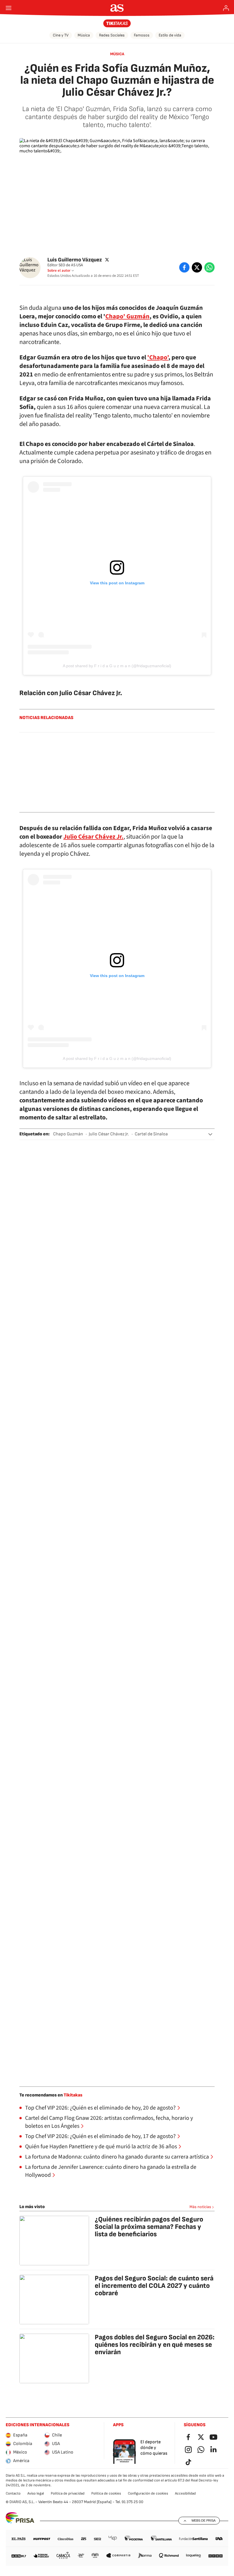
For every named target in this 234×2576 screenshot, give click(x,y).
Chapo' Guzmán (127, 316)
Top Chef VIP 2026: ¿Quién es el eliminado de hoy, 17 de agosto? (100, 2136)
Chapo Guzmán (68, 1134)
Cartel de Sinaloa (151, 1134)
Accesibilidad (185, 2493)
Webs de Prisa (203, 2520)
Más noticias (200, 2207)
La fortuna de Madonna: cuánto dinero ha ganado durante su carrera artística (117, 2157)
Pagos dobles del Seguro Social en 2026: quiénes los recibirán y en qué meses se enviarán (155, 2345)
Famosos (142, 35)
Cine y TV (61, 35)
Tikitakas (73, 2095)
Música (84, 35)
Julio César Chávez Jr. (93, 837)
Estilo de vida (170, 35)
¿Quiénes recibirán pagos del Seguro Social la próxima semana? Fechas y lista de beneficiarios (149, 2227)
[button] (210, 1134)
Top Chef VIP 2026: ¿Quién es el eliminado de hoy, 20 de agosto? (100, 2108)
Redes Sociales (112, 35)
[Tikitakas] (117, 23)
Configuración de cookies (148, 2493)
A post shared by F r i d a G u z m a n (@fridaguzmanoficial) (117, 666)
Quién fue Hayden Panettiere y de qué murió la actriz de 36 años (101, 2147)
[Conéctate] (226, 8)
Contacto (13, 2493)
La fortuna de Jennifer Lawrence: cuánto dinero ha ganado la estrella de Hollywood (111, 2171)
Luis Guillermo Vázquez (75, 260)
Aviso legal (36, 2493)
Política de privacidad (68, 2493)
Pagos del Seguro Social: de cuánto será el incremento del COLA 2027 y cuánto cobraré (154, 2286)
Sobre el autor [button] (59, 271)
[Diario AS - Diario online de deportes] (117, 8)
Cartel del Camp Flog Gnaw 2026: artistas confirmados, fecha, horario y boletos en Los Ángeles (109, 2122)
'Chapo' (158, 357)
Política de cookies (106, 2493)
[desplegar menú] (9, 8)
